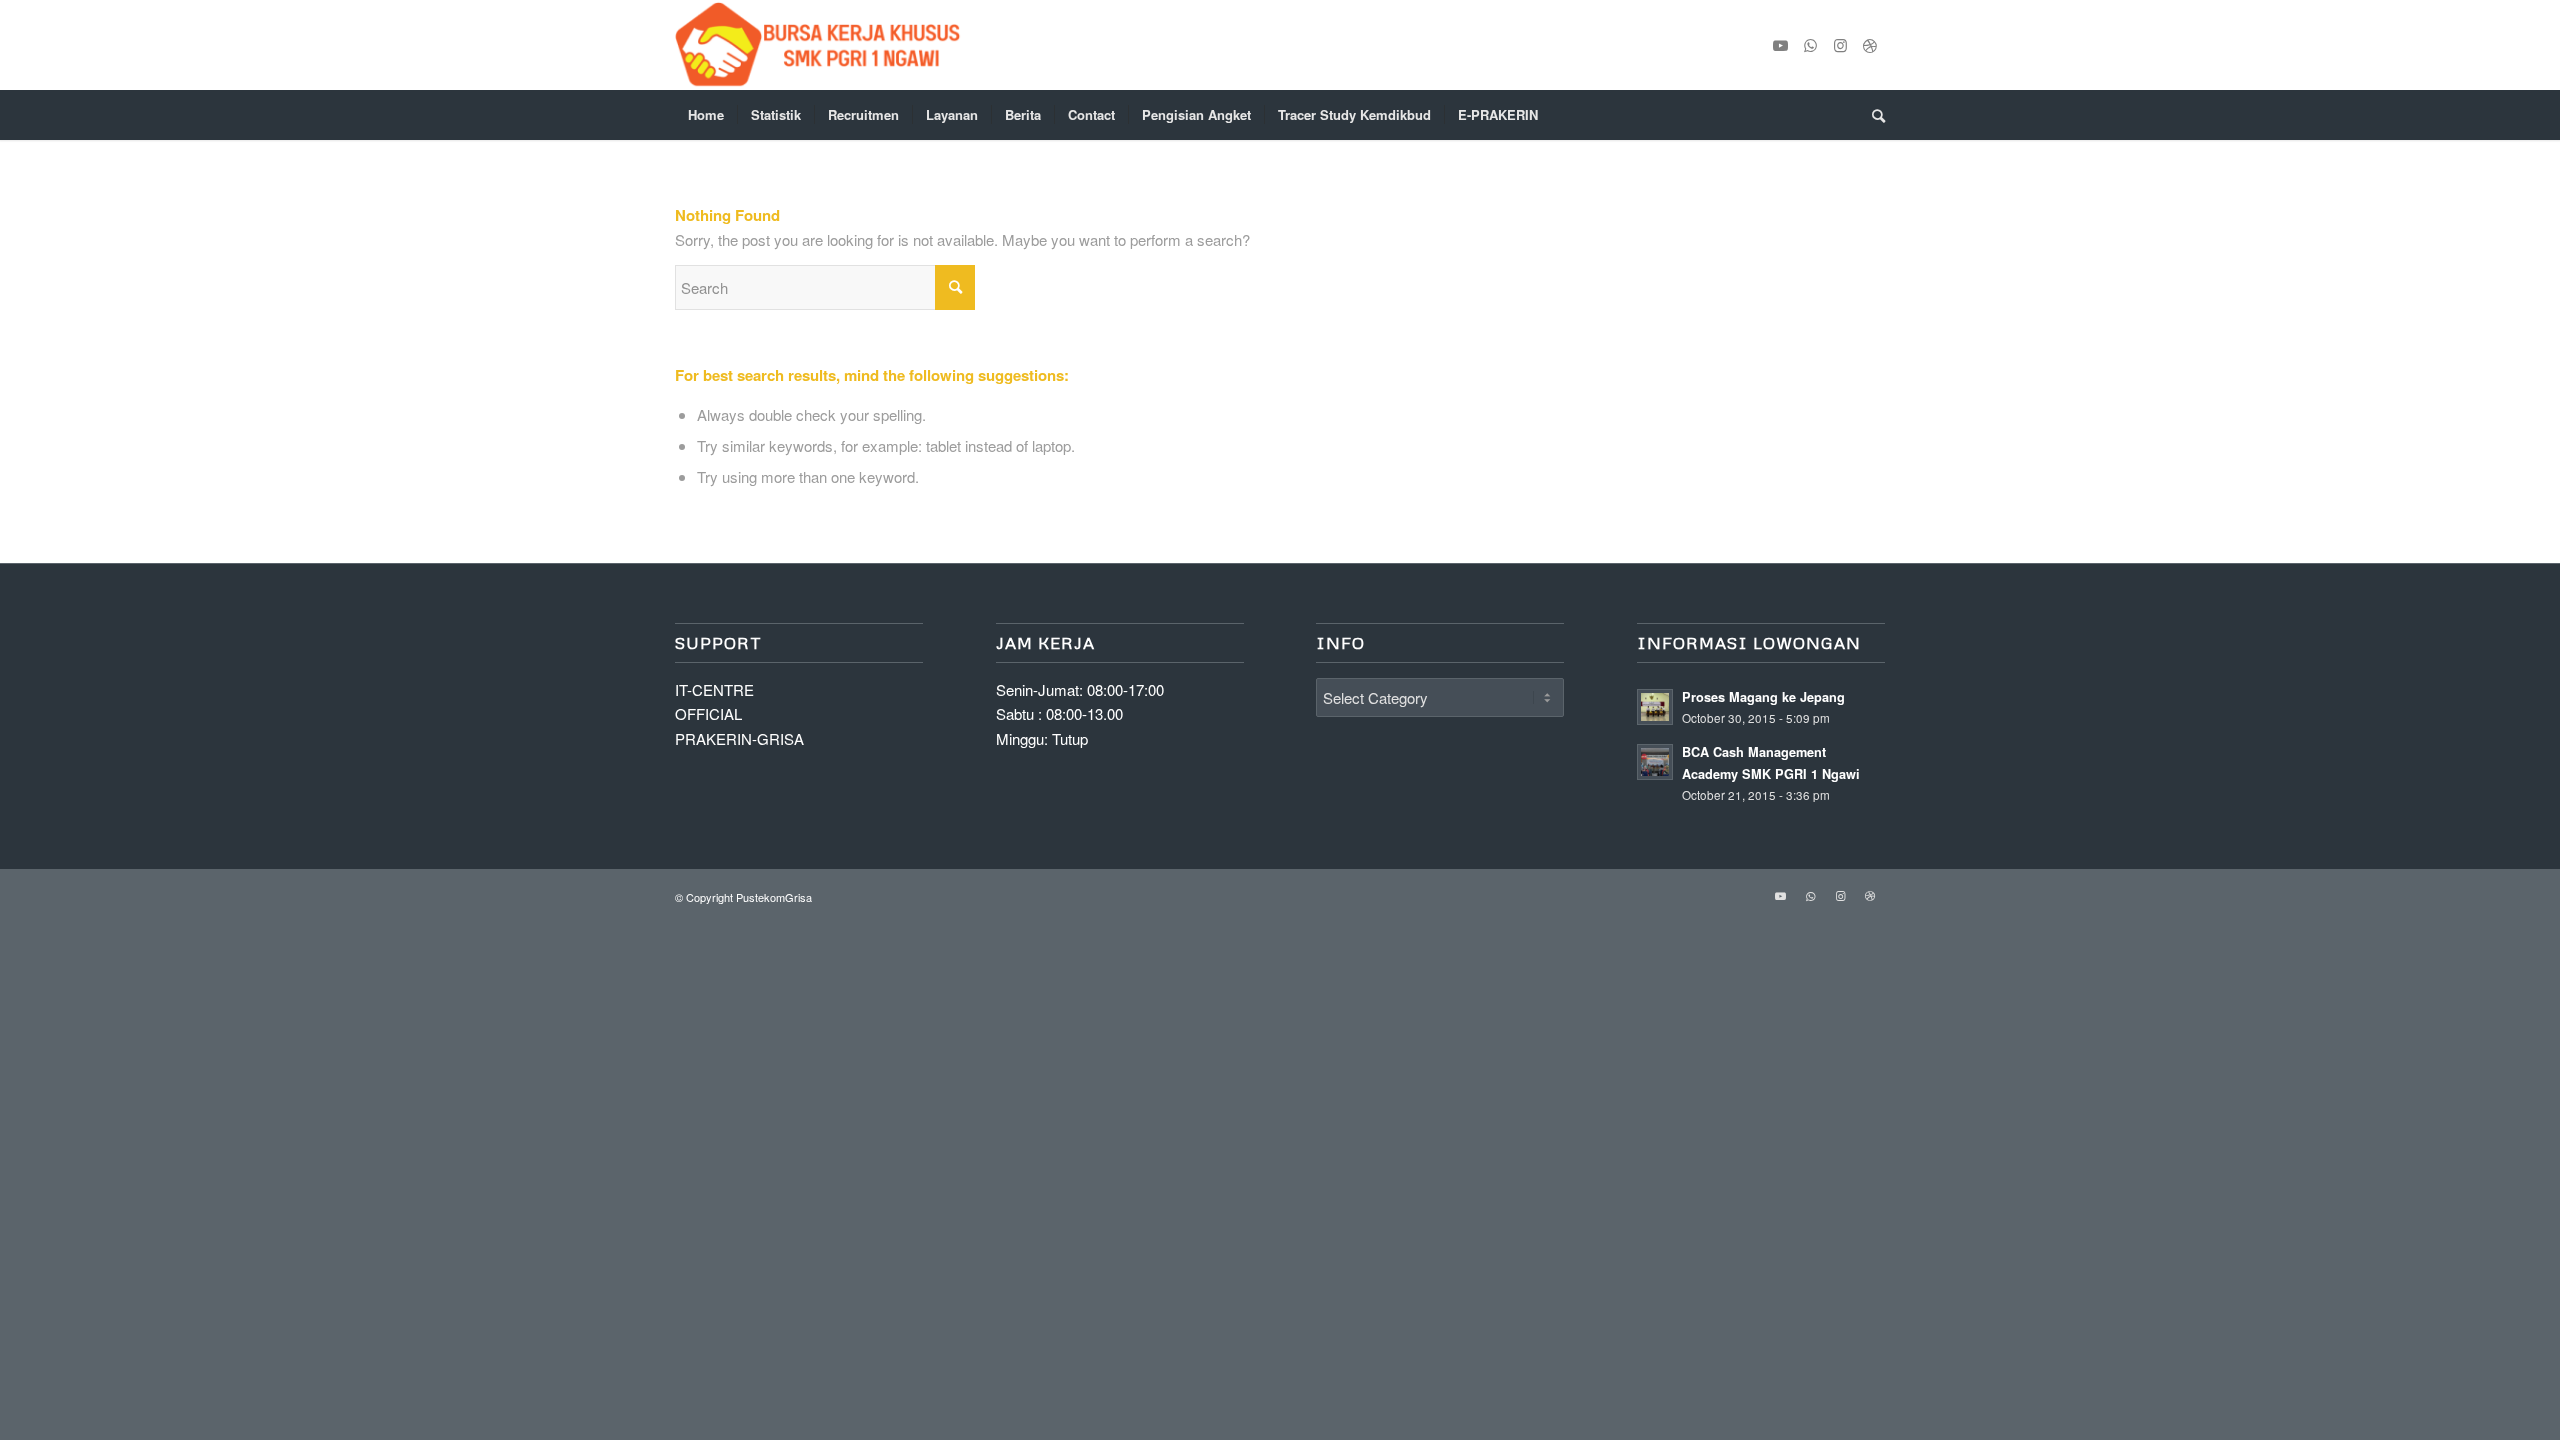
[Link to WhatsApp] (1810, 45)
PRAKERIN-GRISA (739, 738)
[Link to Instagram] (1840, 45)
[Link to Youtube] (1780, 45)
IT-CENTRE (714, 689)
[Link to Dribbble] (1870, 45)
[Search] (1872, 115)
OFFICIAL (708, 713)
